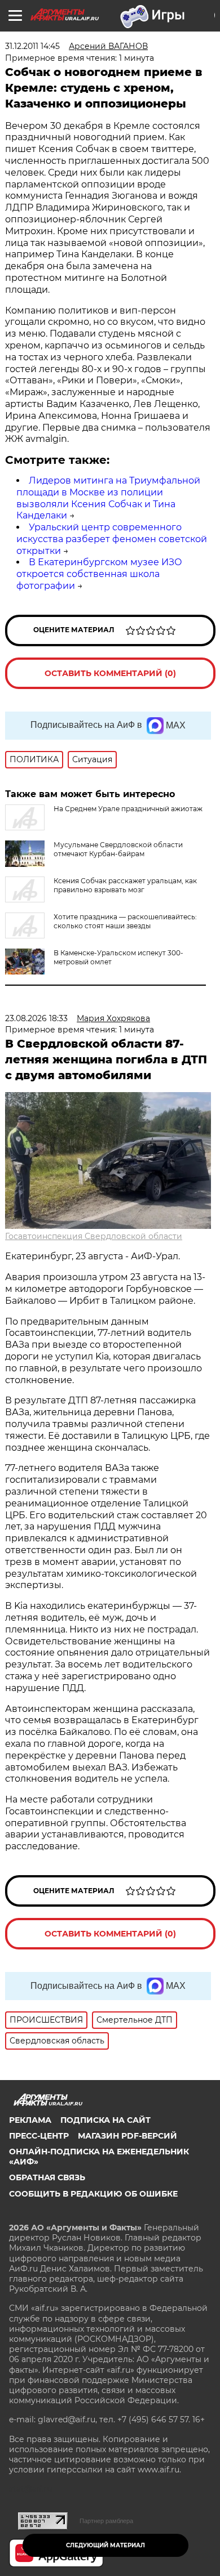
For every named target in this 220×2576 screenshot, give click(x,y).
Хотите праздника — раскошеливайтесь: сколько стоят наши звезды (125, 921)
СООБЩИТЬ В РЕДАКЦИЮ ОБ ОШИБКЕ (93, 2194)
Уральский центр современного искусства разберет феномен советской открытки (112, 539)
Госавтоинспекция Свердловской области (94, 1236)
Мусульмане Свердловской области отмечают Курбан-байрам (118, 849)
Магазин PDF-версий (127, 2136)
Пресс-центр (39, 2136)
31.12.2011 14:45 (32, 46)
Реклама (30, 2120)
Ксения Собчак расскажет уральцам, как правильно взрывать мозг (125, 885)
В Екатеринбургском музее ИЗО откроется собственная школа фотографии (99, 574)
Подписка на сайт (105, 2120)
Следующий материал (105, 2545)
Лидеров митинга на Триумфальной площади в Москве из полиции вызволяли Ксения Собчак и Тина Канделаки (108, 498)
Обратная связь (47, 2177)
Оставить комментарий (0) (110, 673)
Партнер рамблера (106, 2521)
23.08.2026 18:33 (36, 1018)
